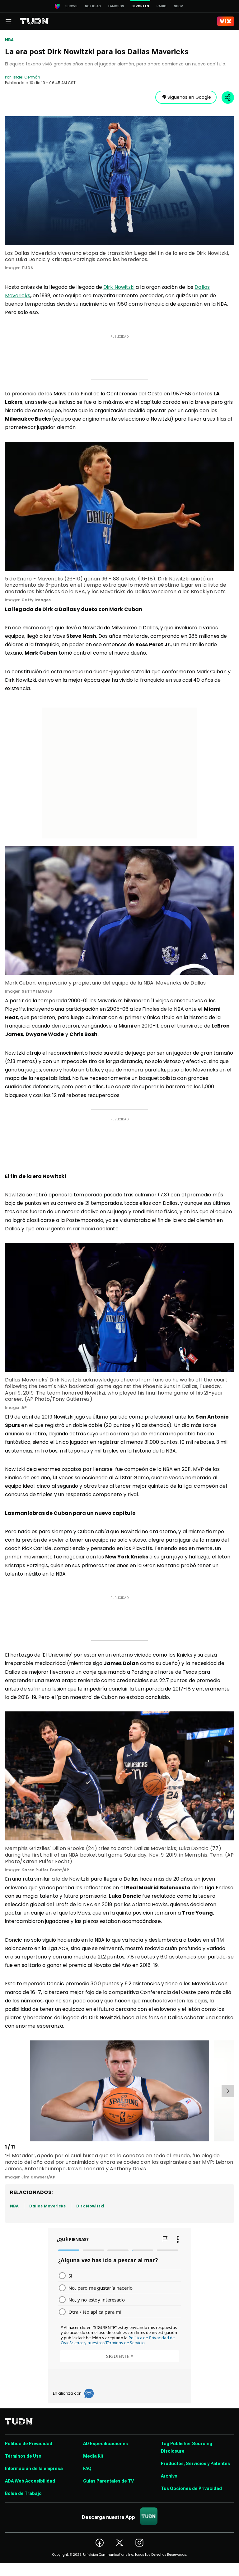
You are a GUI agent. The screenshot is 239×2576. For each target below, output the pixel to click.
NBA (9, 40)
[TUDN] (35, 21)
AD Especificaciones (105, 2444)
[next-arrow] (228, 2091)
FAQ (87, 2469)
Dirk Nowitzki (119, 287)
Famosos (116, 6)
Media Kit (93, 2456)
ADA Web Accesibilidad (30, 2481)
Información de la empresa (34, 2469)
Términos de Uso (23, 2456)
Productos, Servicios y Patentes (195, 2464)
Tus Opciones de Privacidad (191, 2488)
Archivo (169, 2476)
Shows (71, 6)
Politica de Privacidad (29, 2444)
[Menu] (8, 21)
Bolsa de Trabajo (23, 2493)
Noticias (93, 6)
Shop (178, 6)
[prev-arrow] (6, 2091)
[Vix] (226, 21)
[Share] (228, 98)
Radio (162, 6)
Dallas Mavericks (47, 2206)
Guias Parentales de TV (108, 2481)
